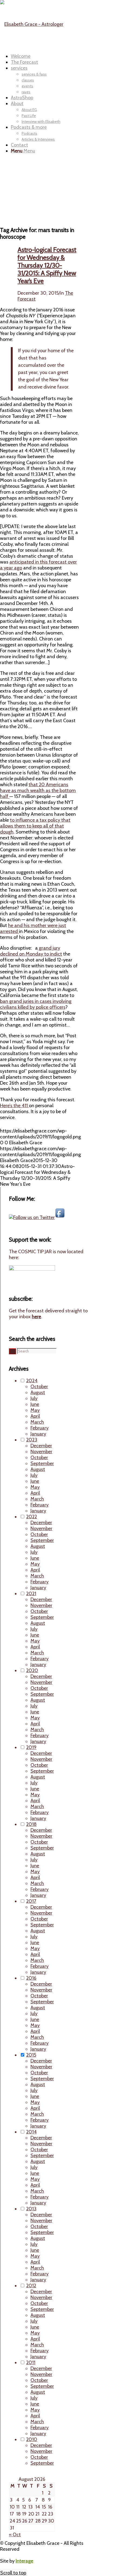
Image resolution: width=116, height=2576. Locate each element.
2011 (31, 2363)
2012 (31, 2286)
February (40, 1428)
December (41, 1446)
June (35, 1404)
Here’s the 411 (14, 1106)
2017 (31, 1901)
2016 (31, 1978)
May (35, 1410)
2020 (32, 1670)
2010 (32, 2439)
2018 (31, 1824)
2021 (31, 1594)
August (38, 1392)
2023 (32, 1440)
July (34, 1398)
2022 (32, 1517)
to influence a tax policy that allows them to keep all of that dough (35, 826)
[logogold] (32, 24)
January (38, 1434)
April (35, 1416)
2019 (31, 1747)
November (41, 1452)
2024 (32, 1381)
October (39, 1387)
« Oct (15, 2535)
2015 (31, 2055)
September (42, 1463)
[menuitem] (55, 56)
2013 (31, 2209)
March (37, 1422)
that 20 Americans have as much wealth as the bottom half (38, 790)
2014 (31, 2132)
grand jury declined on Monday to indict (31, 951)
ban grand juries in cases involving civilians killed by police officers (36, 1004)
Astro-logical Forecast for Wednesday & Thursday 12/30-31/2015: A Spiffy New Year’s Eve (47, 265)
